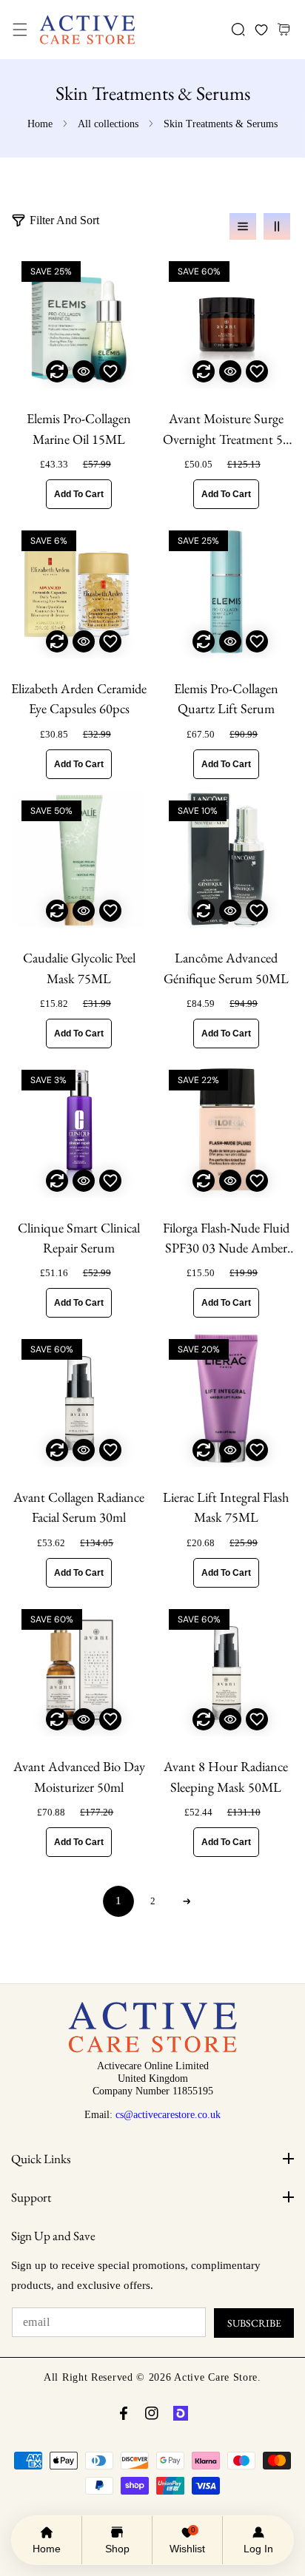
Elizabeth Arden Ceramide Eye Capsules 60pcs (79, 698)
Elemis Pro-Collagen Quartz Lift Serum (226, 698)
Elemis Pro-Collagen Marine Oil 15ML (79, 428)
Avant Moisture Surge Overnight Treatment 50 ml (226, 429)
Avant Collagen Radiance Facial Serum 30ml (79, 1507)
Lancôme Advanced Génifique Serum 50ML (226, 968)
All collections (108, 124)
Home (40, 124)
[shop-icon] (181, 2413)
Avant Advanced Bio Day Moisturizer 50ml (79, 1776)
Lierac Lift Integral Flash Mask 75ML (226, 1507)
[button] (20, 30)
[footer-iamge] (152, 2049)
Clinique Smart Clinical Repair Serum (79, 1238)
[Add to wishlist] (110, 371)
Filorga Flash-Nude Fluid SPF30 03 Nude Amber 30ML (226, 1239)
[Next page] (187, 1901)
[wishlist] (261, 30)
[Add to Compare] (57, 371)
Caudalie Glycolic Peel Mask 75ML (79, 968)
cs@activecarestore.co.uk (168, 2114)
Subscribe (254, 2323)
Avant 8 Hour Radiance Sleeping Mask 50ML (226, 1776)
